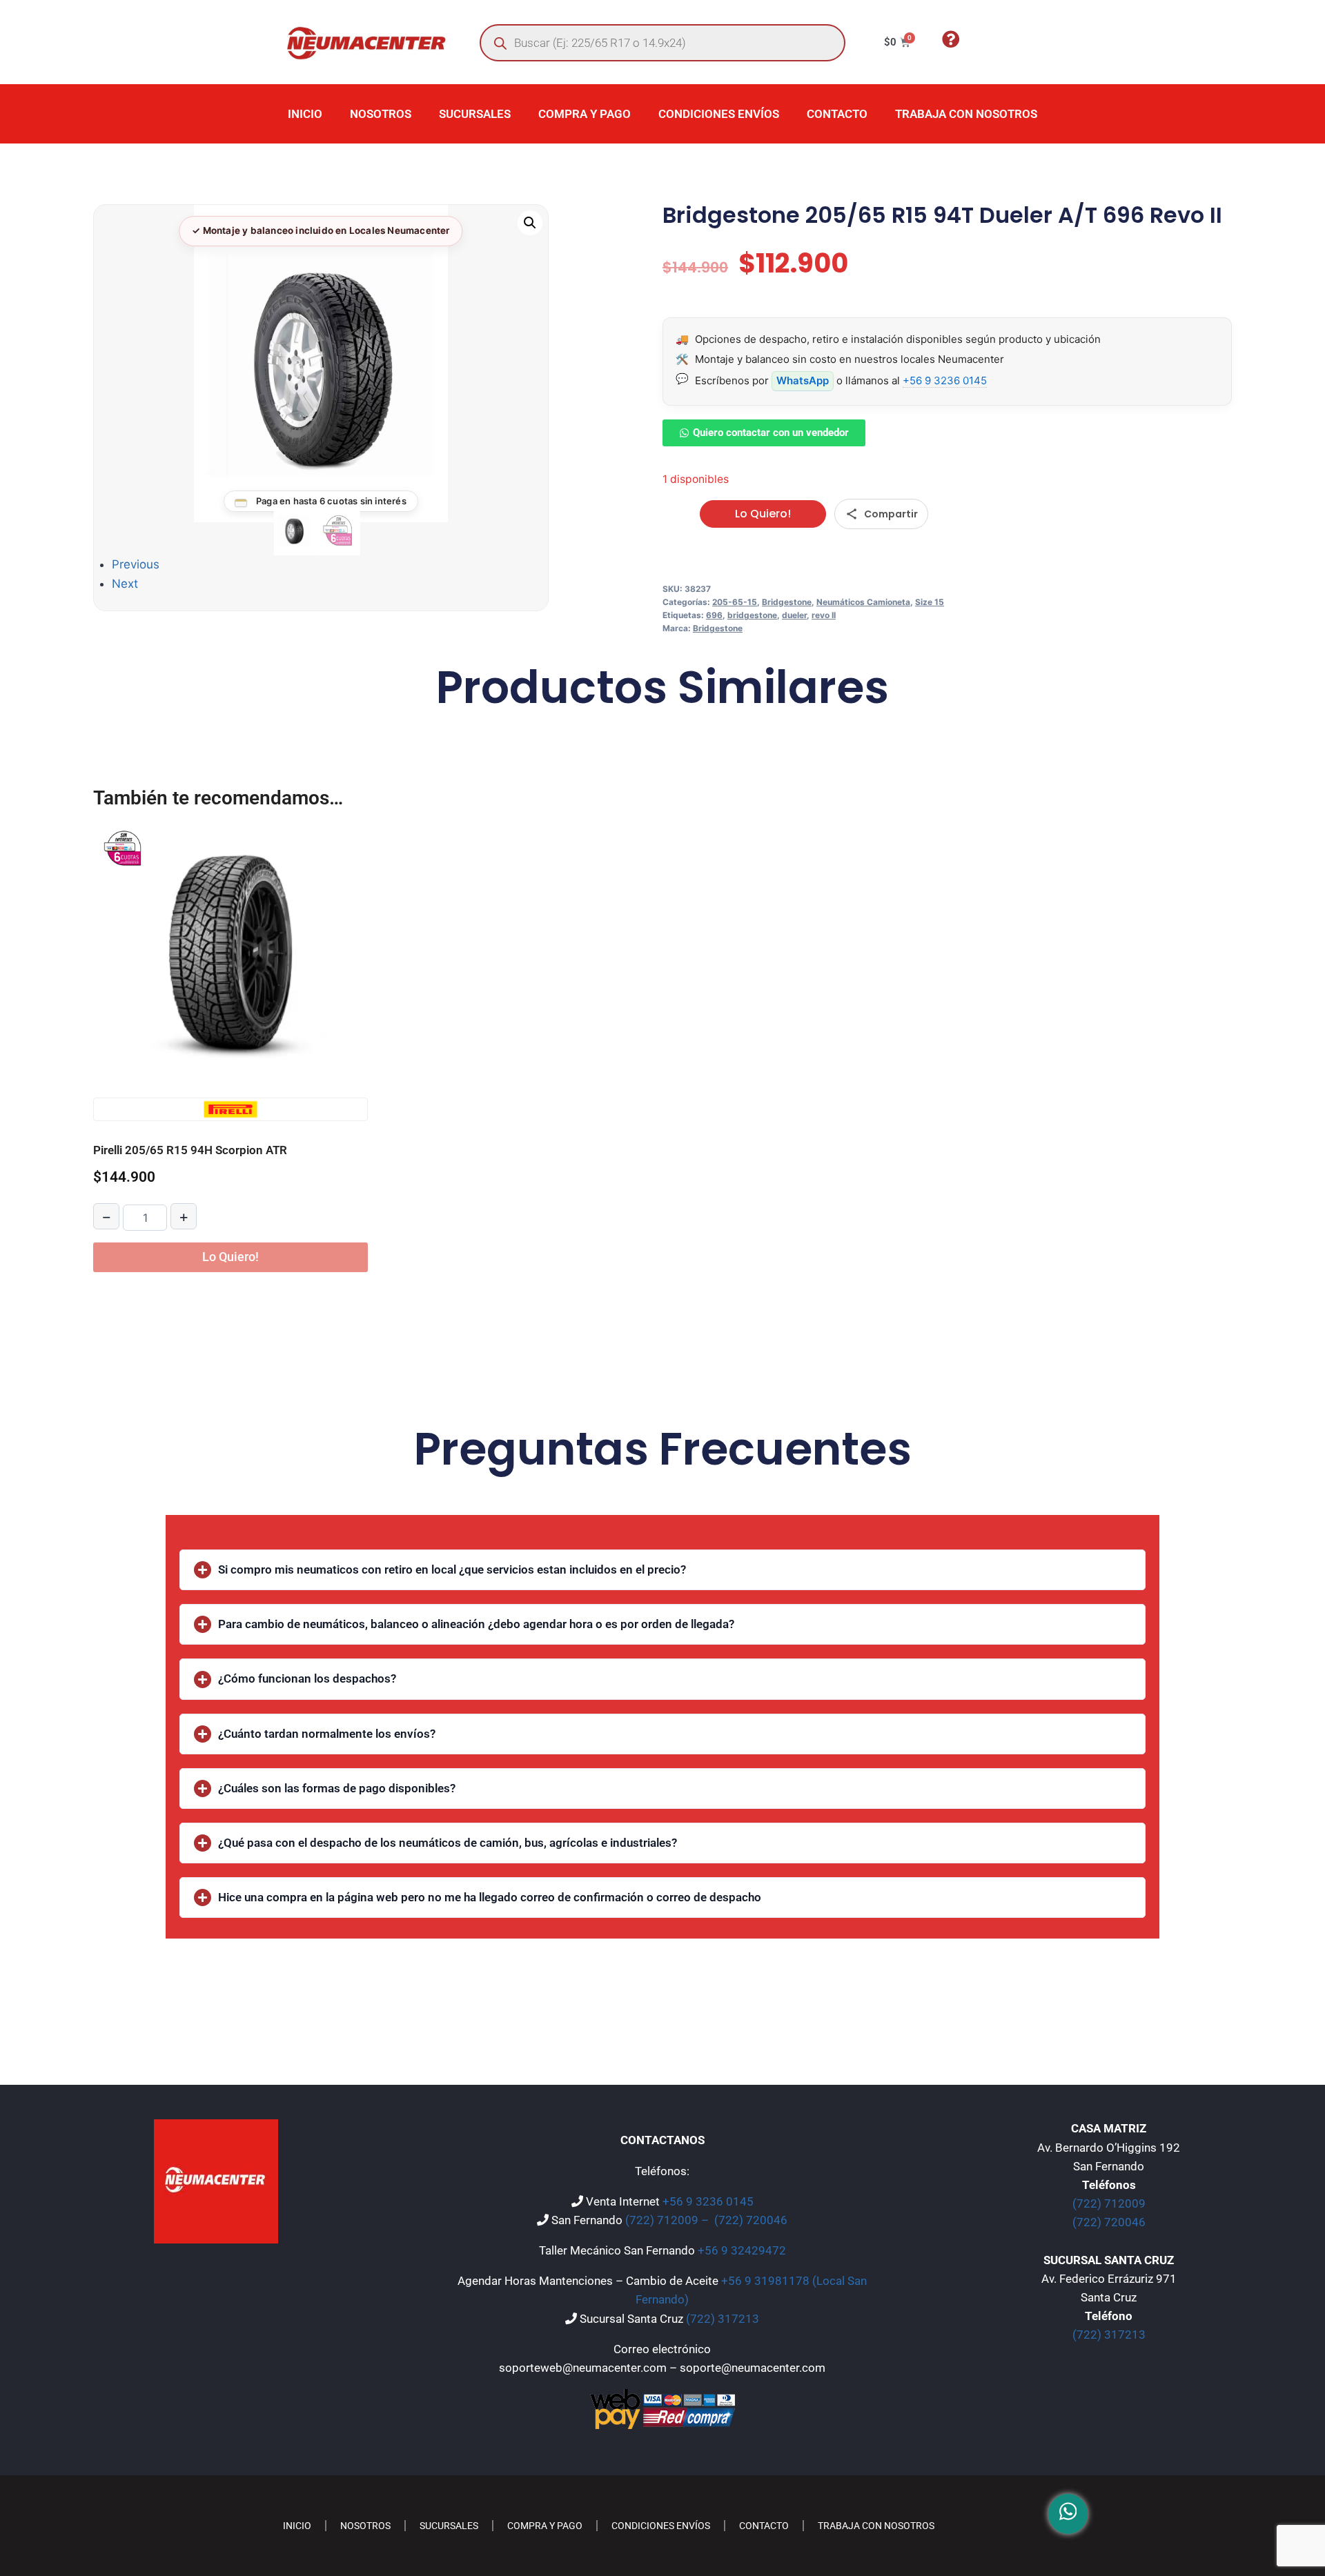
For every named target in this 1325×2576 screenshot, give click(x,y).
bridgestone (752, 615)
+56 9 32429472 (742, 2250)
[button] (530, 223)
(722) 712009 (1109, 2203)
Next (125, 584)
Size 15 (930, 602)
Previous (136, 564)
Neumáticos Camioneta (863, 602)
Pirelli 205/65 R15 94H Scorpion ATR (190, 1150)
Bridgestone (787, 602)
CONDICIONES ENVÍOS (719, 114)
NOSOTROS (381, 114)
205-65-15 (735, 602)
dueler (794, 615)
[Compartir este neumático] (881, 514)
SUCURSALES (475, 114)
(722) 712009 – (668, 2220)
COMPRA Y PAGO (585, 114)
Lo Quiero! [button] (230, 1257)
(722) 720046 (751, 2220)
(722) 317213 (723, 2319)
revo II (824, 615)
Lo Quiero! (763, 514)
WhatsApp (803, 380)
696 (714, 615)
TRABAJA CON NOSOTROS (966, 114)
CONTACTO (837, 114)
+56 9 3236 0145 (945, 380)
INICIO (305, 114)
